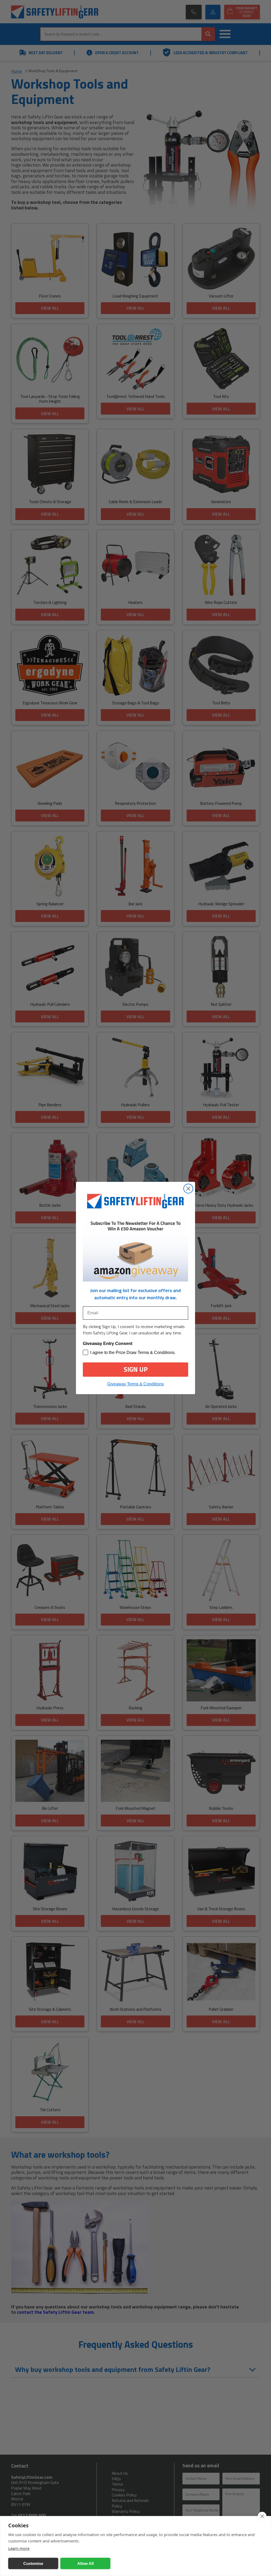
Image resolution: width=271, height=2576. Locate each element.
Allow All (85, 2563)
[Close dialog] (188, 1189)
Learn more (19, 2548)
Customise (33, 2563)
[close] (262, 2516)
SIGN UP (136, 1369)
